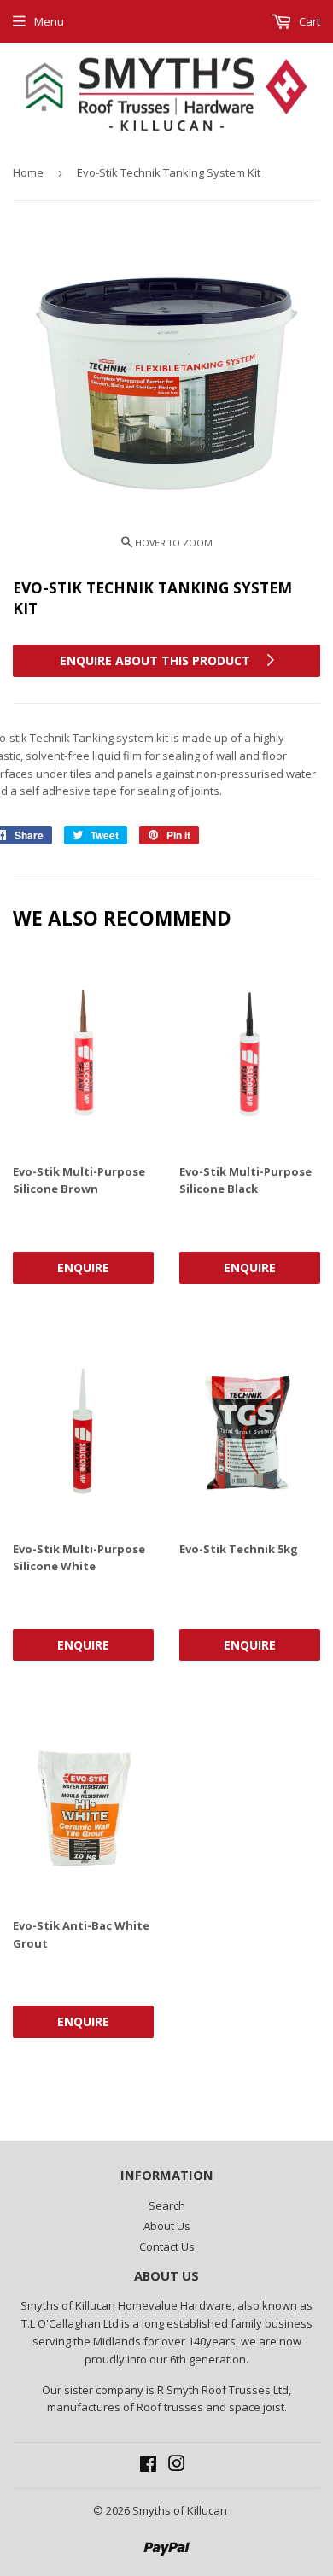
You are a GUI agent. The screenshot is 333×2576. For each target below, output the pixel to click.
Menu (49, 21)
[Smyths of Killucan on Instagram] (177, 2466)
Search (167, 2205)
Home (28, 172)
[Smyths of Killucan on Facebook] (148, 2466)
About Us (167, 2226)
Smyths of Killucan (180, 2510)
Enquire (83, 1268)
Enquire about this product (157, 660)
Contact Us (167, 2246)
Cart (308, 21)
